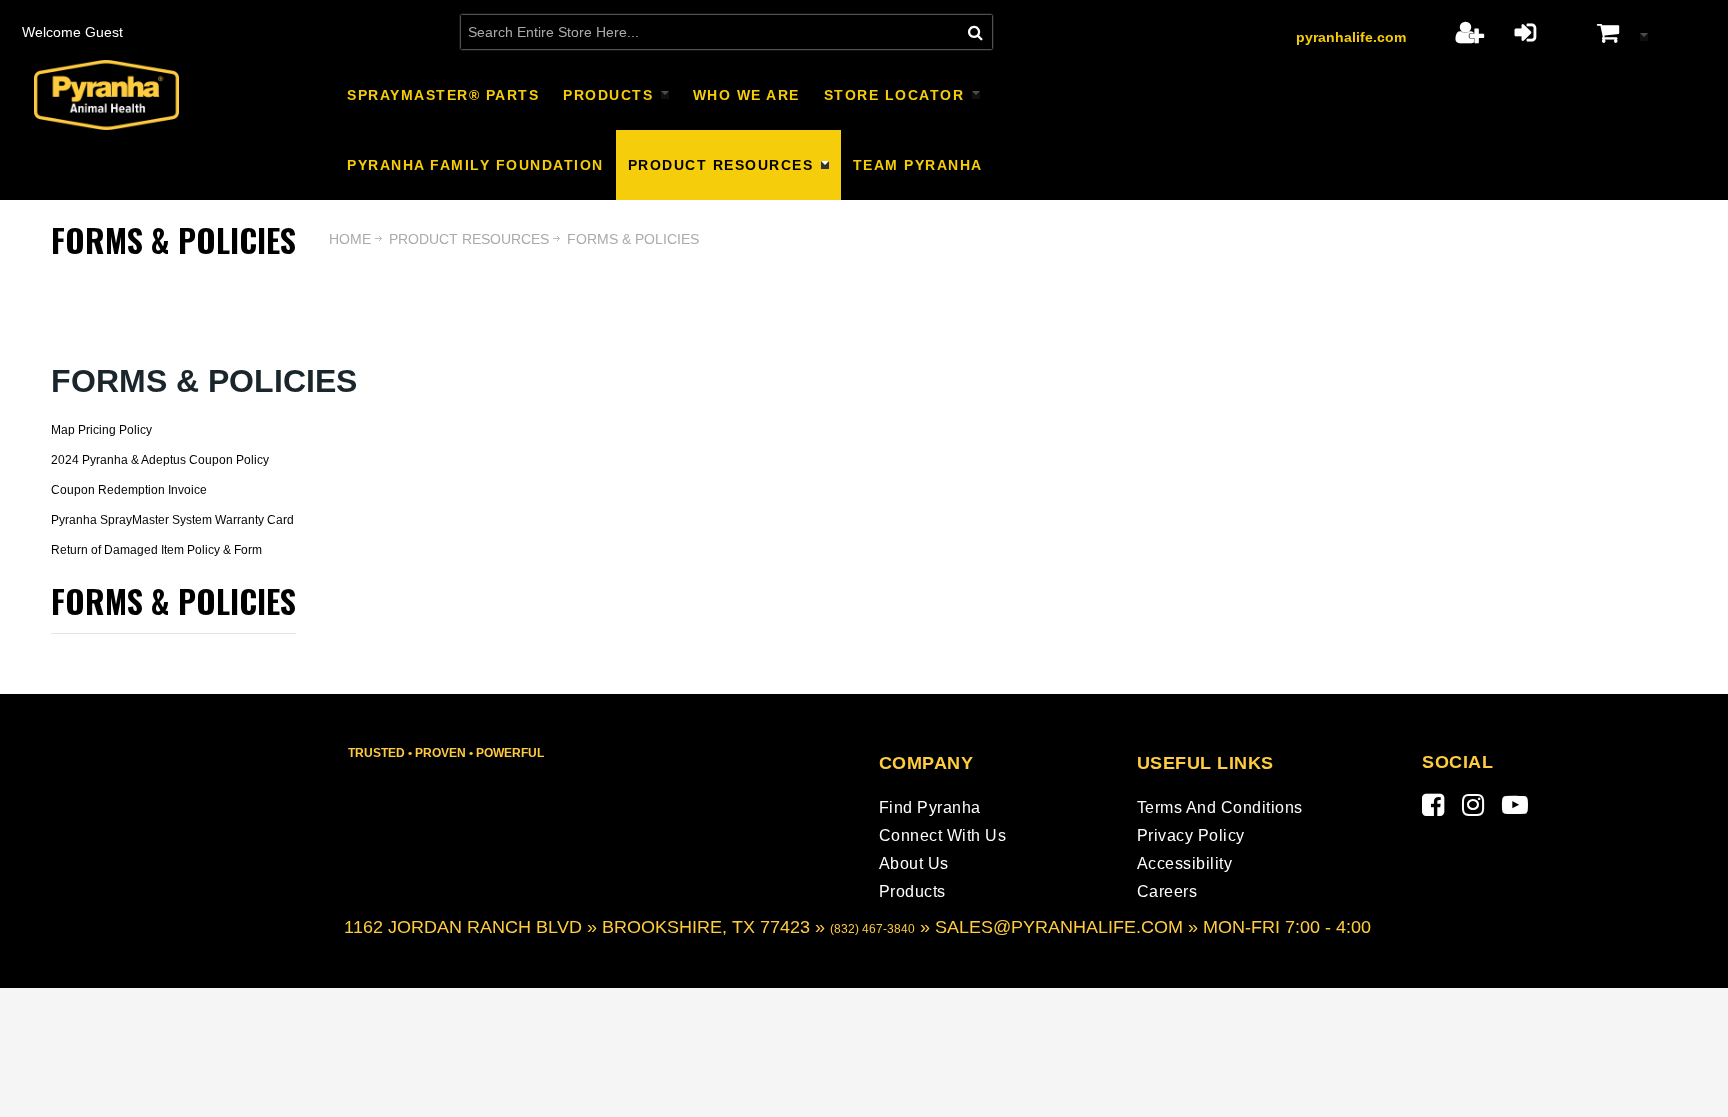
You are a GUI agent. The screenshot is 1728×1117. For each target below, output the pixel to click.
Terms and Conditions (1220, 807)
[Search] (975, 32)
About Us (914, 863)
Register (1469, 32)
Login (1525, 32)
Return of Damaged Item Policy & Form (156, 550)
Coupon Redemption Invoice (129, 490)
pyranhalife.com (1351, 37)
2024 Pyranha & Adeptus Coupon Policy (160, 460)
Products (912, 891)
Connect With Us (943, 835)
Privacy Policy (1191, 835)
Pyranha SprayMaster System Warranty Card (172, 520)
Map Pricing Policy (101, 430)
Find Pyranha (930, 807)
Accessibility (1185, 863)
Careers (1167, 891)
